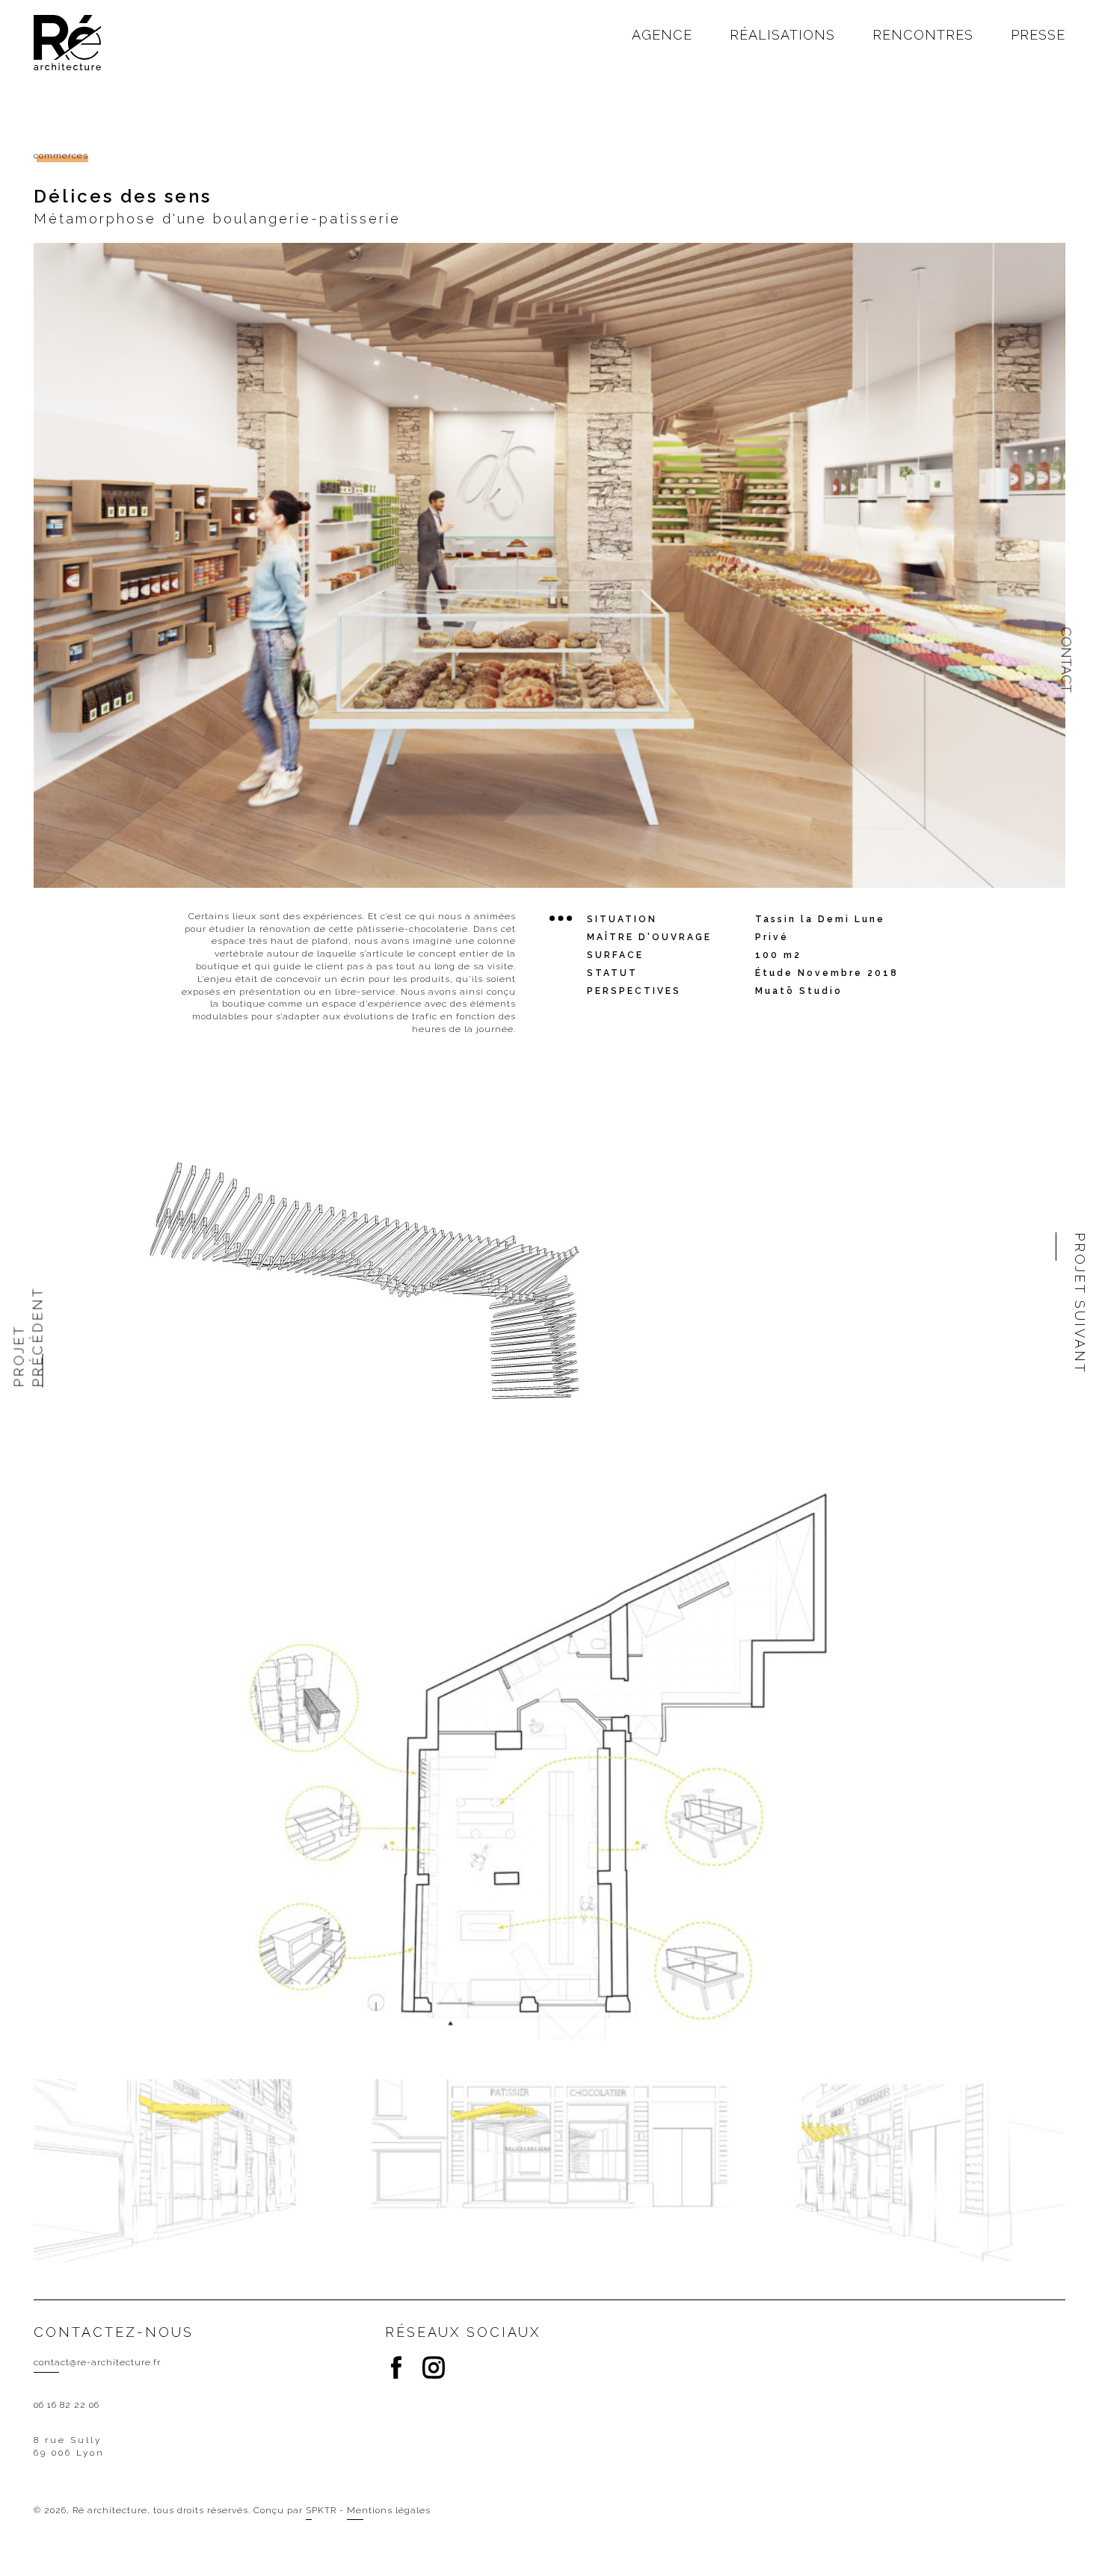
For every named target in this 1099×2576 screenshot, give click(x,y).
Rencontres (923, 35)
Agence (662, 35)
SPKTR (321, 2510)
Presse (1038, 35)
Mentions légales (389, 2510)
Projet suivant (1080, 1303)
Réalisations (782, 35)
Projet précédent (25, 1337)
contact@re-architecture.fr (97, 2362)
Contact (1066, 660)
